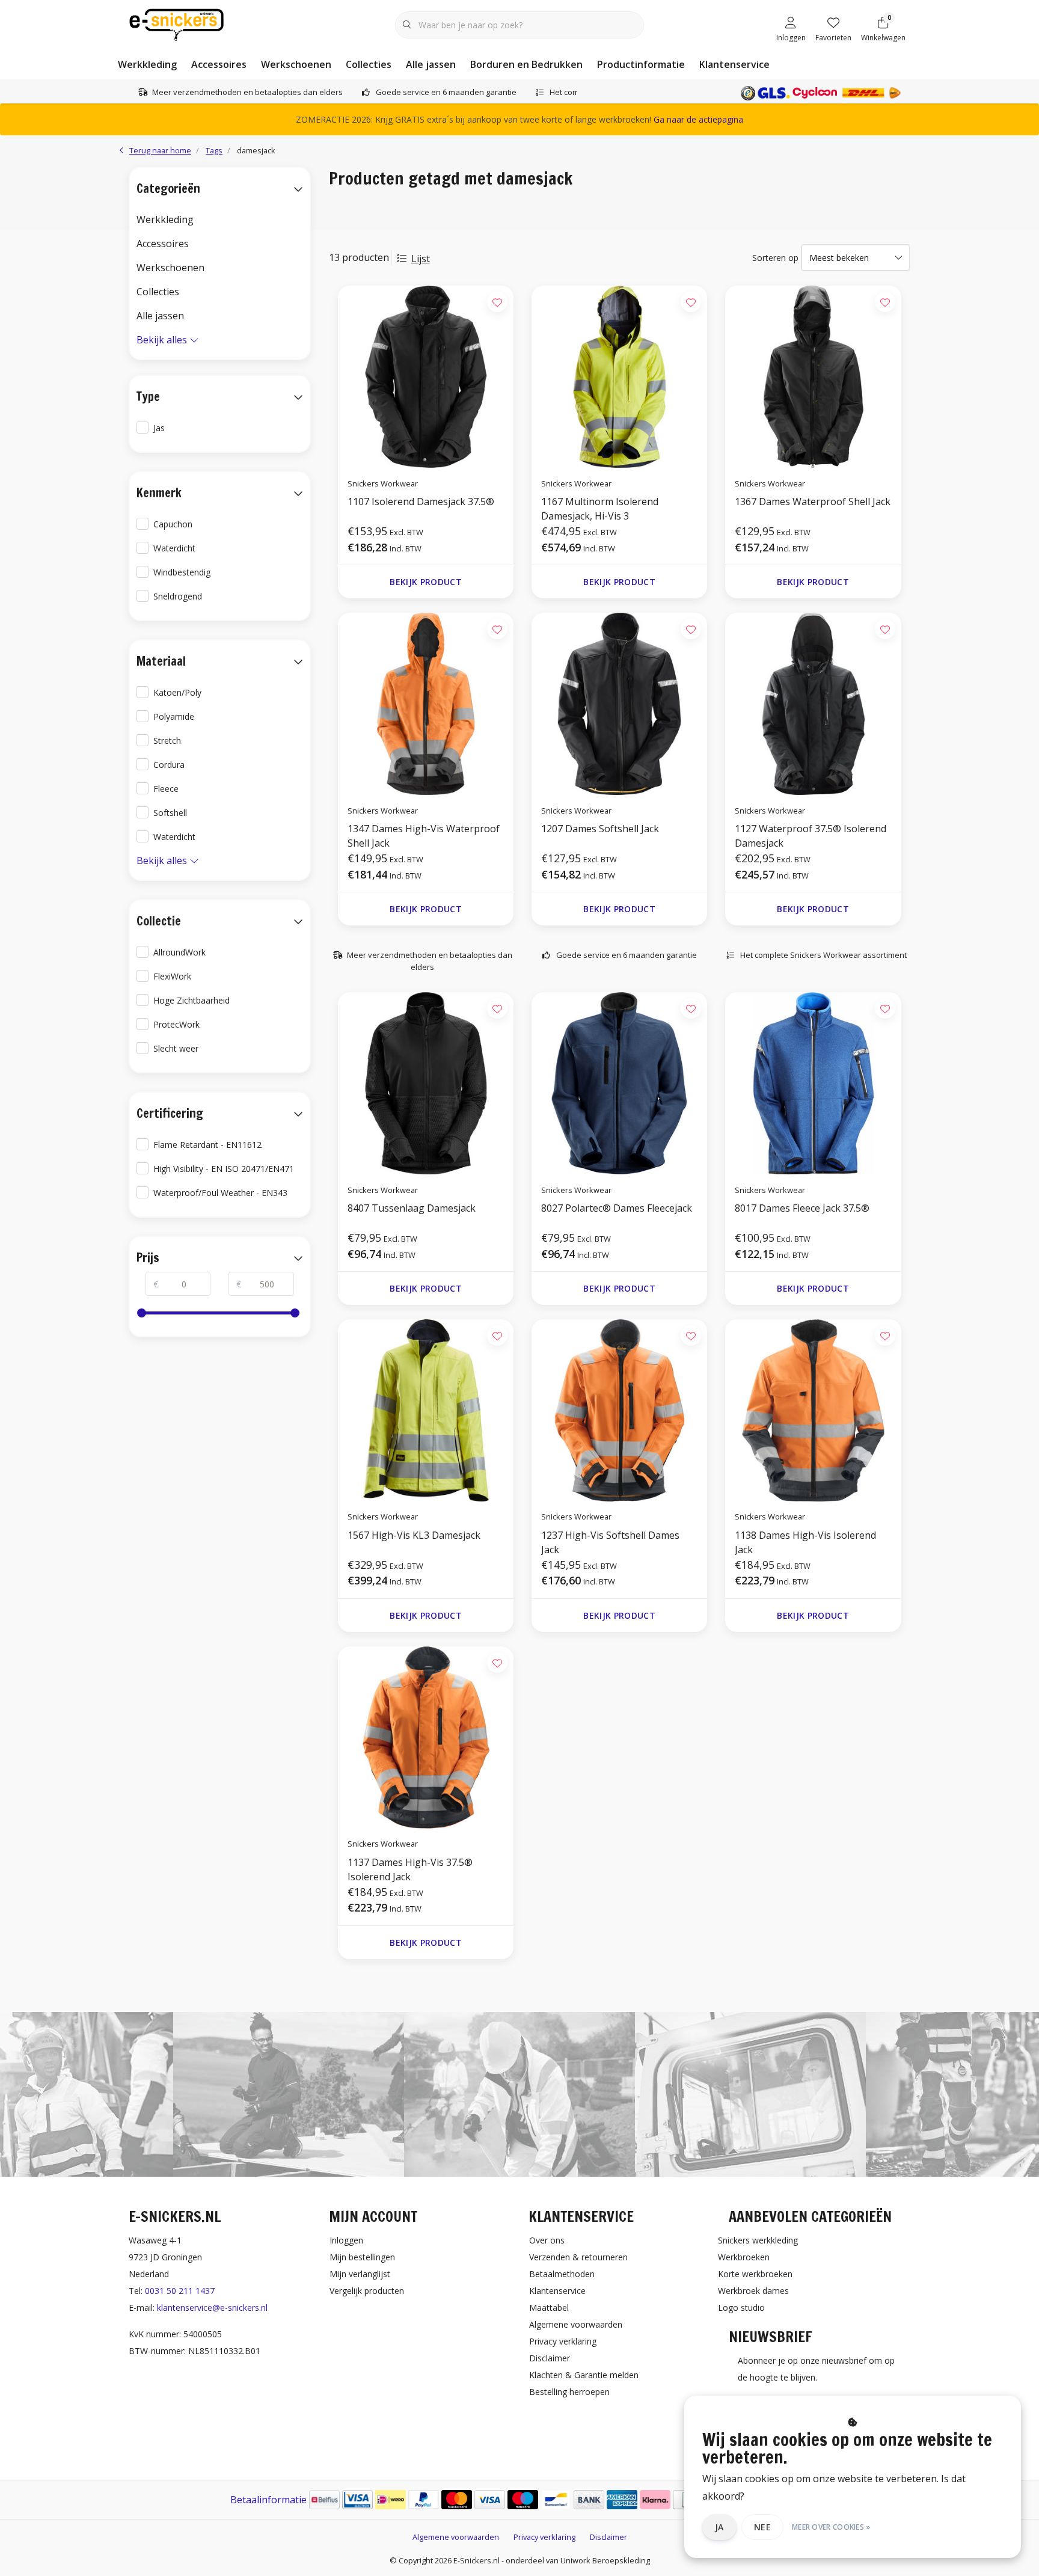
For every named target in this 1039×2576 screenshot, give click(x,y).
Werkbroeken (744, 2257)
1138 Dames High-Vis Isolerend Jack (805, 1542)
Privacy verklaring (544, 2537)
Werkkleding (147, 64)
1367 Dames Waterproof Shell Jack (813, 501)
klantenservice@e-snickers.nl (212, 2308)
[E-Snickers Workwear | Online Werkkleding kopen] (176, 23)
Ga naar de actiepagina (698, 119)
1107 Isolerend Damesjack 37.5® (421, 501)
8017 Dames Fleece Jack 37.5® (802, 1208)
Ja (719, 2527)
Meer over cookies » (831, 2527)
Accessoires (219, 64)
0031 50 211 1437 (180, 2291)
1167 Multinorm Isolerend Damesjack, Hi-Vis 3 (600, 509)
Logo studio (741, 2308)
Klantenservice (734, 64)
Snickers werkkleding (758, 2240)
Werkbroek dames (753, 2291)
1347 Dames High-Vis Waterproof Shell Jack (424, 836)
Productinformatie (641, 64)
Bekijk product (426, 582)
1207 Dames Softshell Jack (600, 829)
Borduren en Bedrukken (526, 64)
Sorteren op (775, 258)
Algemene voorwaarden (456, 2537)
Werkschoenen (296, 64)
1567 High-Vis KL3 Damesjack (414, 1535)
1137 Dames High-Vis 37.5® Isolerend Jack (410, 1869)
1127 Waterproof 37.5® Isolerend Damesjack (811, 836)
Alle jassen (431, 64)
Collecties (369, 64)
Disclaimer (608, 2537)
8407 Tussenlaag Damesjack (412, 1208)
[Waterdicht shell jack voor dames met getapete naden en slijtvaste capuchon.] (426, 704)
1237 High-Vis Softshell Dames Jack (610, 1542)
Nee (762, 2527)
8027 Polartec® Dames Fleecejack (617, 1208)
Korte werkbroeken (755, 2274)
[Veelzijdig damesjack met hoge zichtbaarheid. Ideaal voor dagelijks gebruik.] (619, 1410)
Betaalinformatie (268, 2500)
